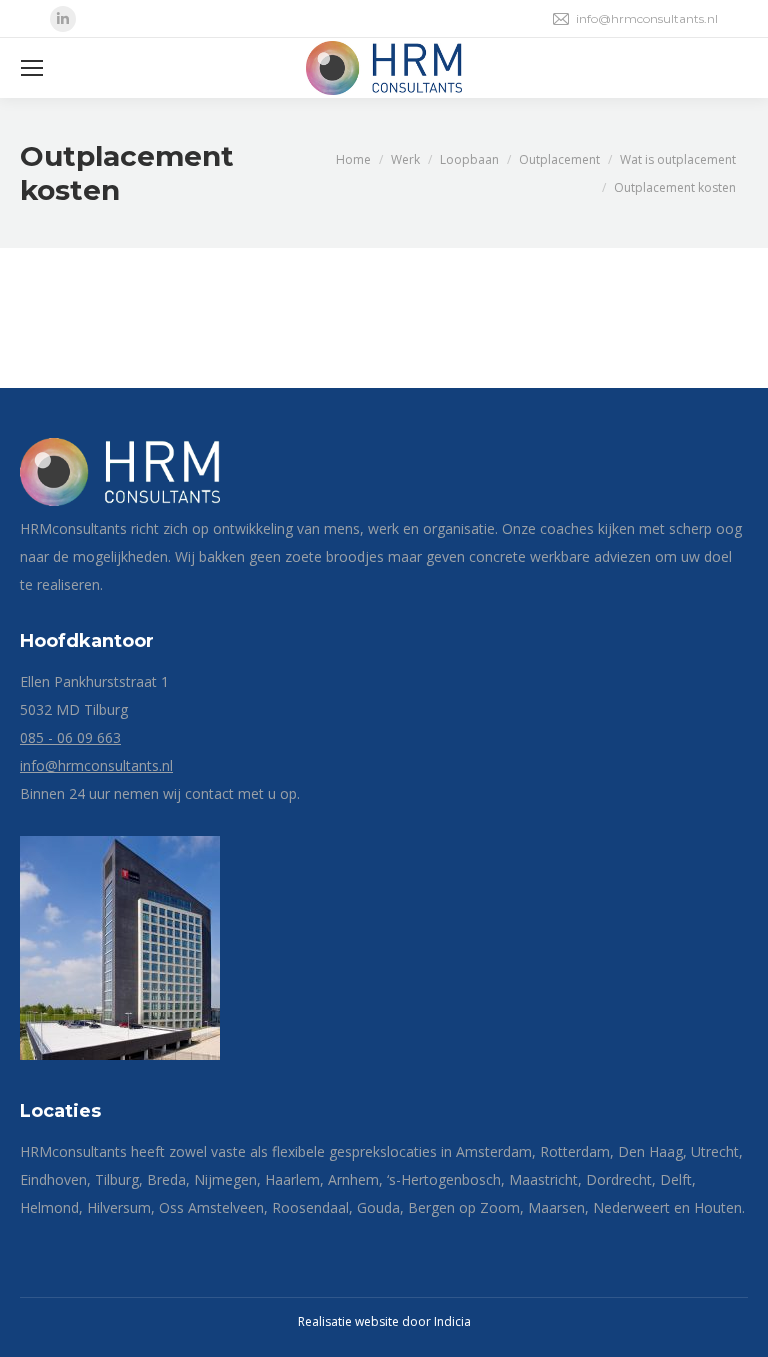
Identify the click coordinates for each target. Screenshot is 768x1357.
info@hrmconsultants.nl (647, 18)
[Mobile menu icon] (32, 68)
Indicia (452, 1321)
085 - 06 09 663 (70, 737)
